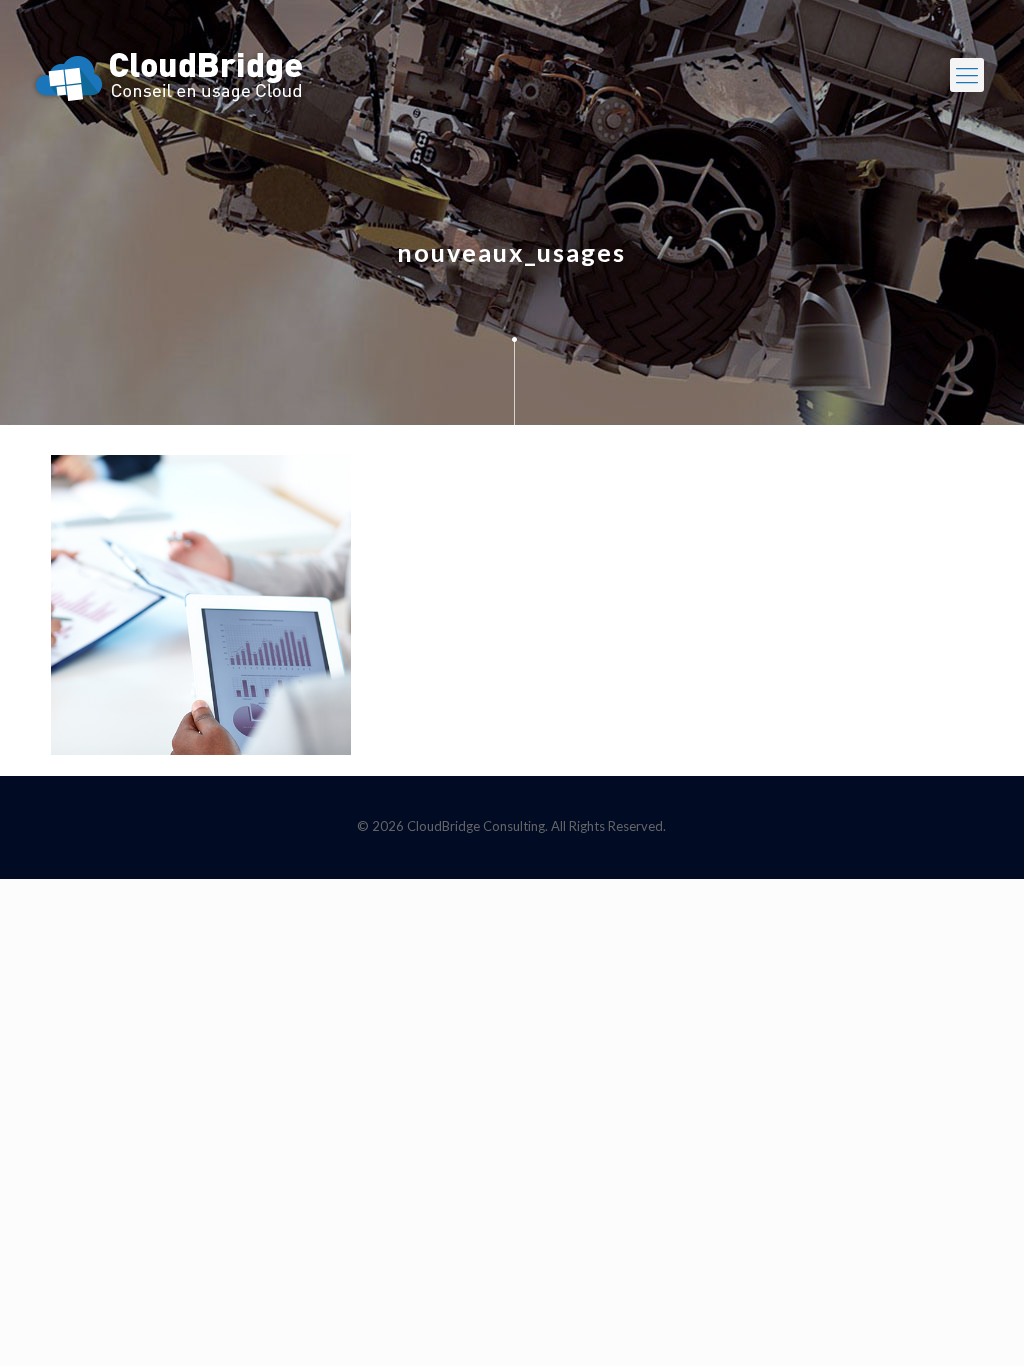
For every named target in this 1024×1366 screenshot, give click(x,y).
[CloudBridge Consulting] (169, 75)
